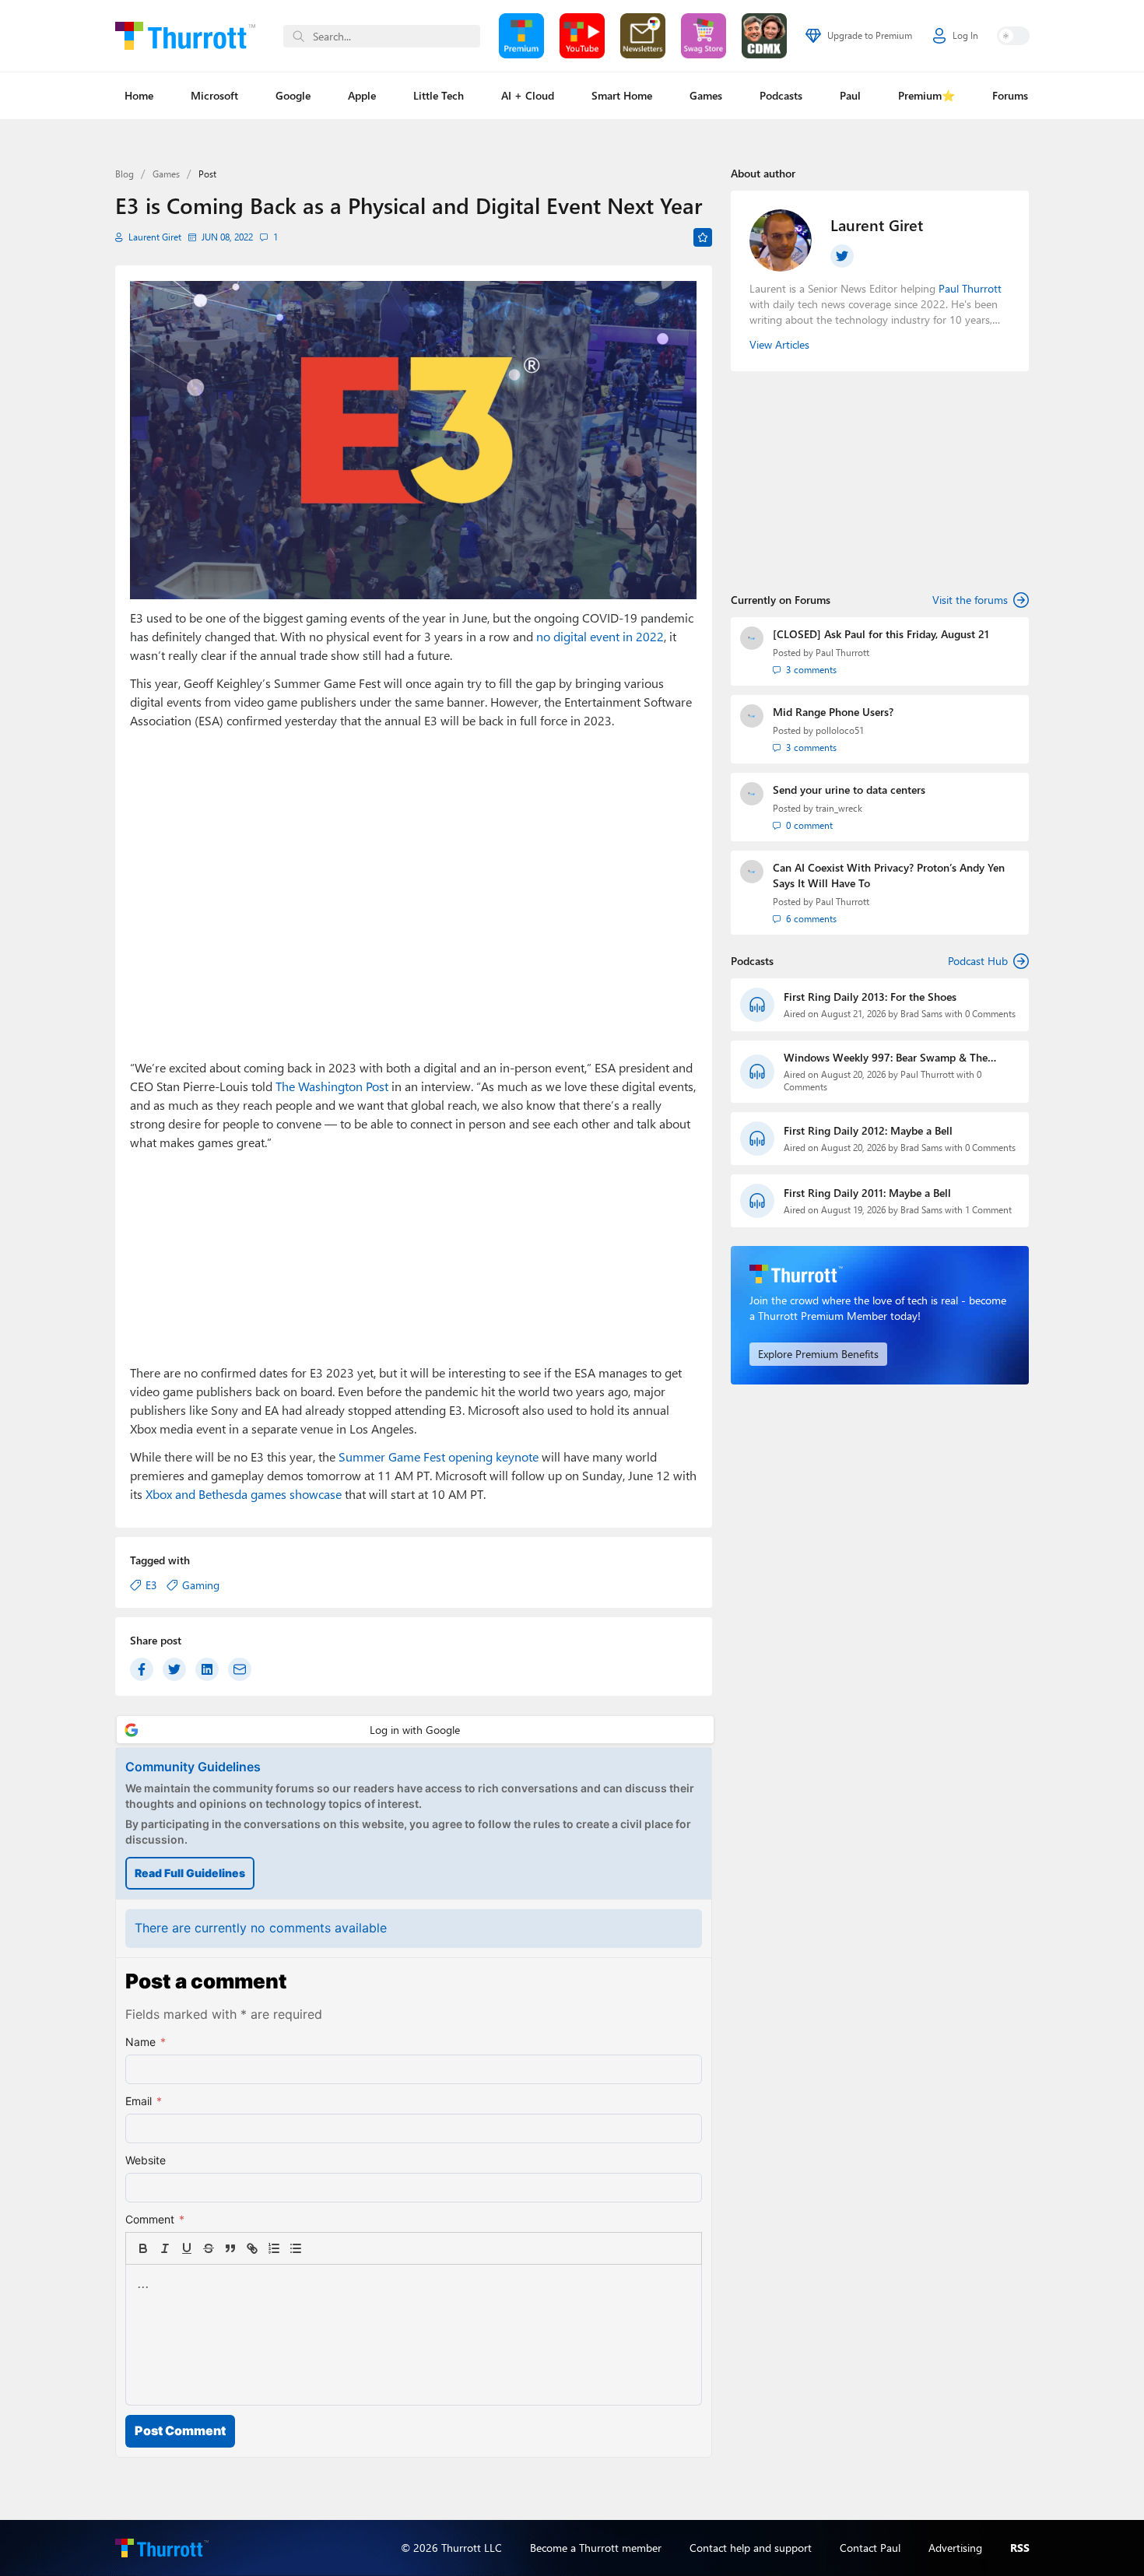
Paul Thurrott (842, 653)
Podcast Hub (978, 961)
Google (293, 95)
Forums (1010, 95)
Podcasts (781, 95)
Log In (965, 35)
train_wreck (839, 808)
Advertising (955, 2548)
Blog (125, 174)
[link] (318, 2248)
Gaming (201, 1585)
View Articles (779, 344)
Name (146, 2042)
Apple (362, 95)
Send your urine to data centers (849, 790)
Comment (155, 2219)
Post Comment (180, 2430)
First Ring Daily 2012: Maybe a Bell (868, 1130)
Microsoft (214, 95)
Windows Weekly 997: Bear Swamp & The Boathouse (886, 1058)
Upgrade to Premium (870, 35)
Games (706, 95)
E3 (151, 1585)
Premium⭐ (926, 95)
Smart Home (622, 95)
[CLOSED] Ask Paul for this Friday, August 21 (881, 634)
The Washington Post (332, 1086)
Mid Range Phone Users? (833, 712)
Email (144, 2101)
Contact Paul (870, 2548)
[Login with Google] (415, 1730)
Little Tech (439, 95)
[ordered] (274, 2248)
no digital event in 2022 (600, 636)
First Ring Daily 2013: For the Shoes (870, 997)
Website (146, 2160)
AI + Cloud (528, 95)
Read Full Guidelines (190, 1873)
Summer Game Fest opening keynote (439, 1456)
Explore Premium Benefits (818, 1354)
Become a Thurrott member (596, 2548)
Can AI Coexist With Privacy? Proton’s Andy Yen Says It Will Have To (889, 875)
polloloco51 (840, 730)
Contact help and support (751, 2548)
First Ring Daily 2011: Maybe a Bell (867, 1193)
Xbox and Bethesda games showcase (244, 1494)
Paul (850, 95)
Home (139, 95)
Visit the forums (970, 600)
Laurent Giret (155, 237)
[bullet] (296, 2248)
